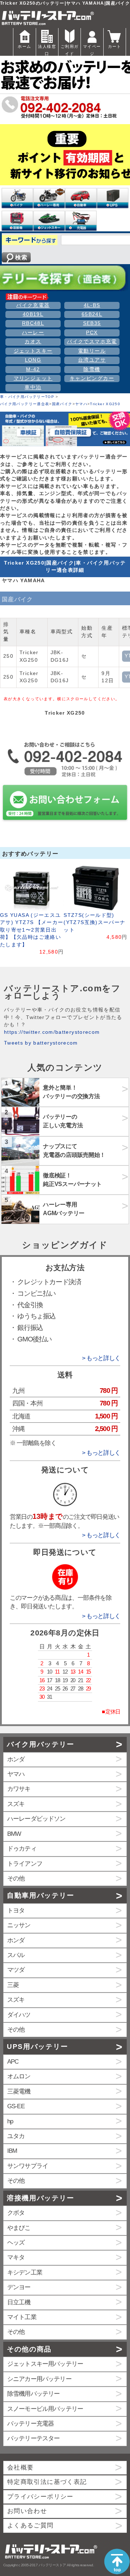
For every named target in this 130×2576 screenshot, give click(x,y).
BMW (14, 1834)
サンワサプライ (28, 2166)
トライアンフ (25, 1864)
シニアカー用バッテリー (39, 2379)
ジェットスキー (33, 351)
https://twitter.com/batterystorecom (52, 1032)
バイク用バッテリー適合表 (25, 404)
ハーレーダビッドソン (36, 1819)
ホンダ (16, 1759)
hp (10, 2121)
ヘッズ (16, 2243)
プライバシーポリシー (40, 2497)
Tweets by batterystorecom (41, 1043)
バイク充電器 (33, 305)
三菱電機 (19, 2091)
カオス (33, 342)
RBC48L (33, 323)
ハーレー (33, 333)
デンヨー (19, 2287)
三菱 (13, 1985)
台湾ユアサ (92, 360)
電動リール (92, 351)
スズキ (16, 1804)
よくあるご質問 (31, 2525)
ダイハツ (19, 2015)
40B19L (33, 314)
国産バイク (62, 404)
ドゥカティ (22, 1849)
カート (115, 46)
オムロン (19, 2076)
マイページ (92, 50)
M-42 (33, 369)
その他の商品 (29, 2349)
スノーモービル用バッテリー (45, 2409)
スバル (16, 1955)
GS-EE (16, 2106)
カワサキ (19, 1789)
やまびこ (19, 2228)
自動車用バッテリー (40, 1895)
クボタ (16, 2213)
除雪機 (92, 369)
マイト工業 (22, 2317)
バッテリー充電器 (31, 2424)
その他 (16, 1878)
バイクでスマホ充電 (92, 342)
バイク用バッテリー (40, 1744)
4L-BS (92, 305)
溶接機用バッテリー (40, 2198)
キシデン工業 (25, 2272)
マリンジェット (33, 378)
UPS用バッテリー (37, 2047)
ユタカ (16, 2136)
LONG (33, 360)
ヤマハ (81, 404)
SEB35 (92, 323)
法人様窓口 (47, 50)
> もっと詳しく (101, 1358)
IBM (12, 2151)
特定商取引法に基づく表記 (47, 2482)
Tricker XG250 (105, 404)
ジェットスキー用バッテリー (45, 2364)
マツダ (16, 1970)
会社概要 (20, 2468)
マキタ (16, 2257)
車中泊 (33, 387)
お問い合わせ (27, 2511)
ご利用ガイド (70, 50)
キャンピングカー (92, 378)
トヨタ (16, 1911)
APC (13, 2062)
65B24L (92, 314)
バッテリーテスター (33, 2438)
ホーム (24, 46)
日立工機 (19, 2302)
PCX (92, 333)
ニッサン (19, 1925)
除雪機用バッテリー (33, 2394)
